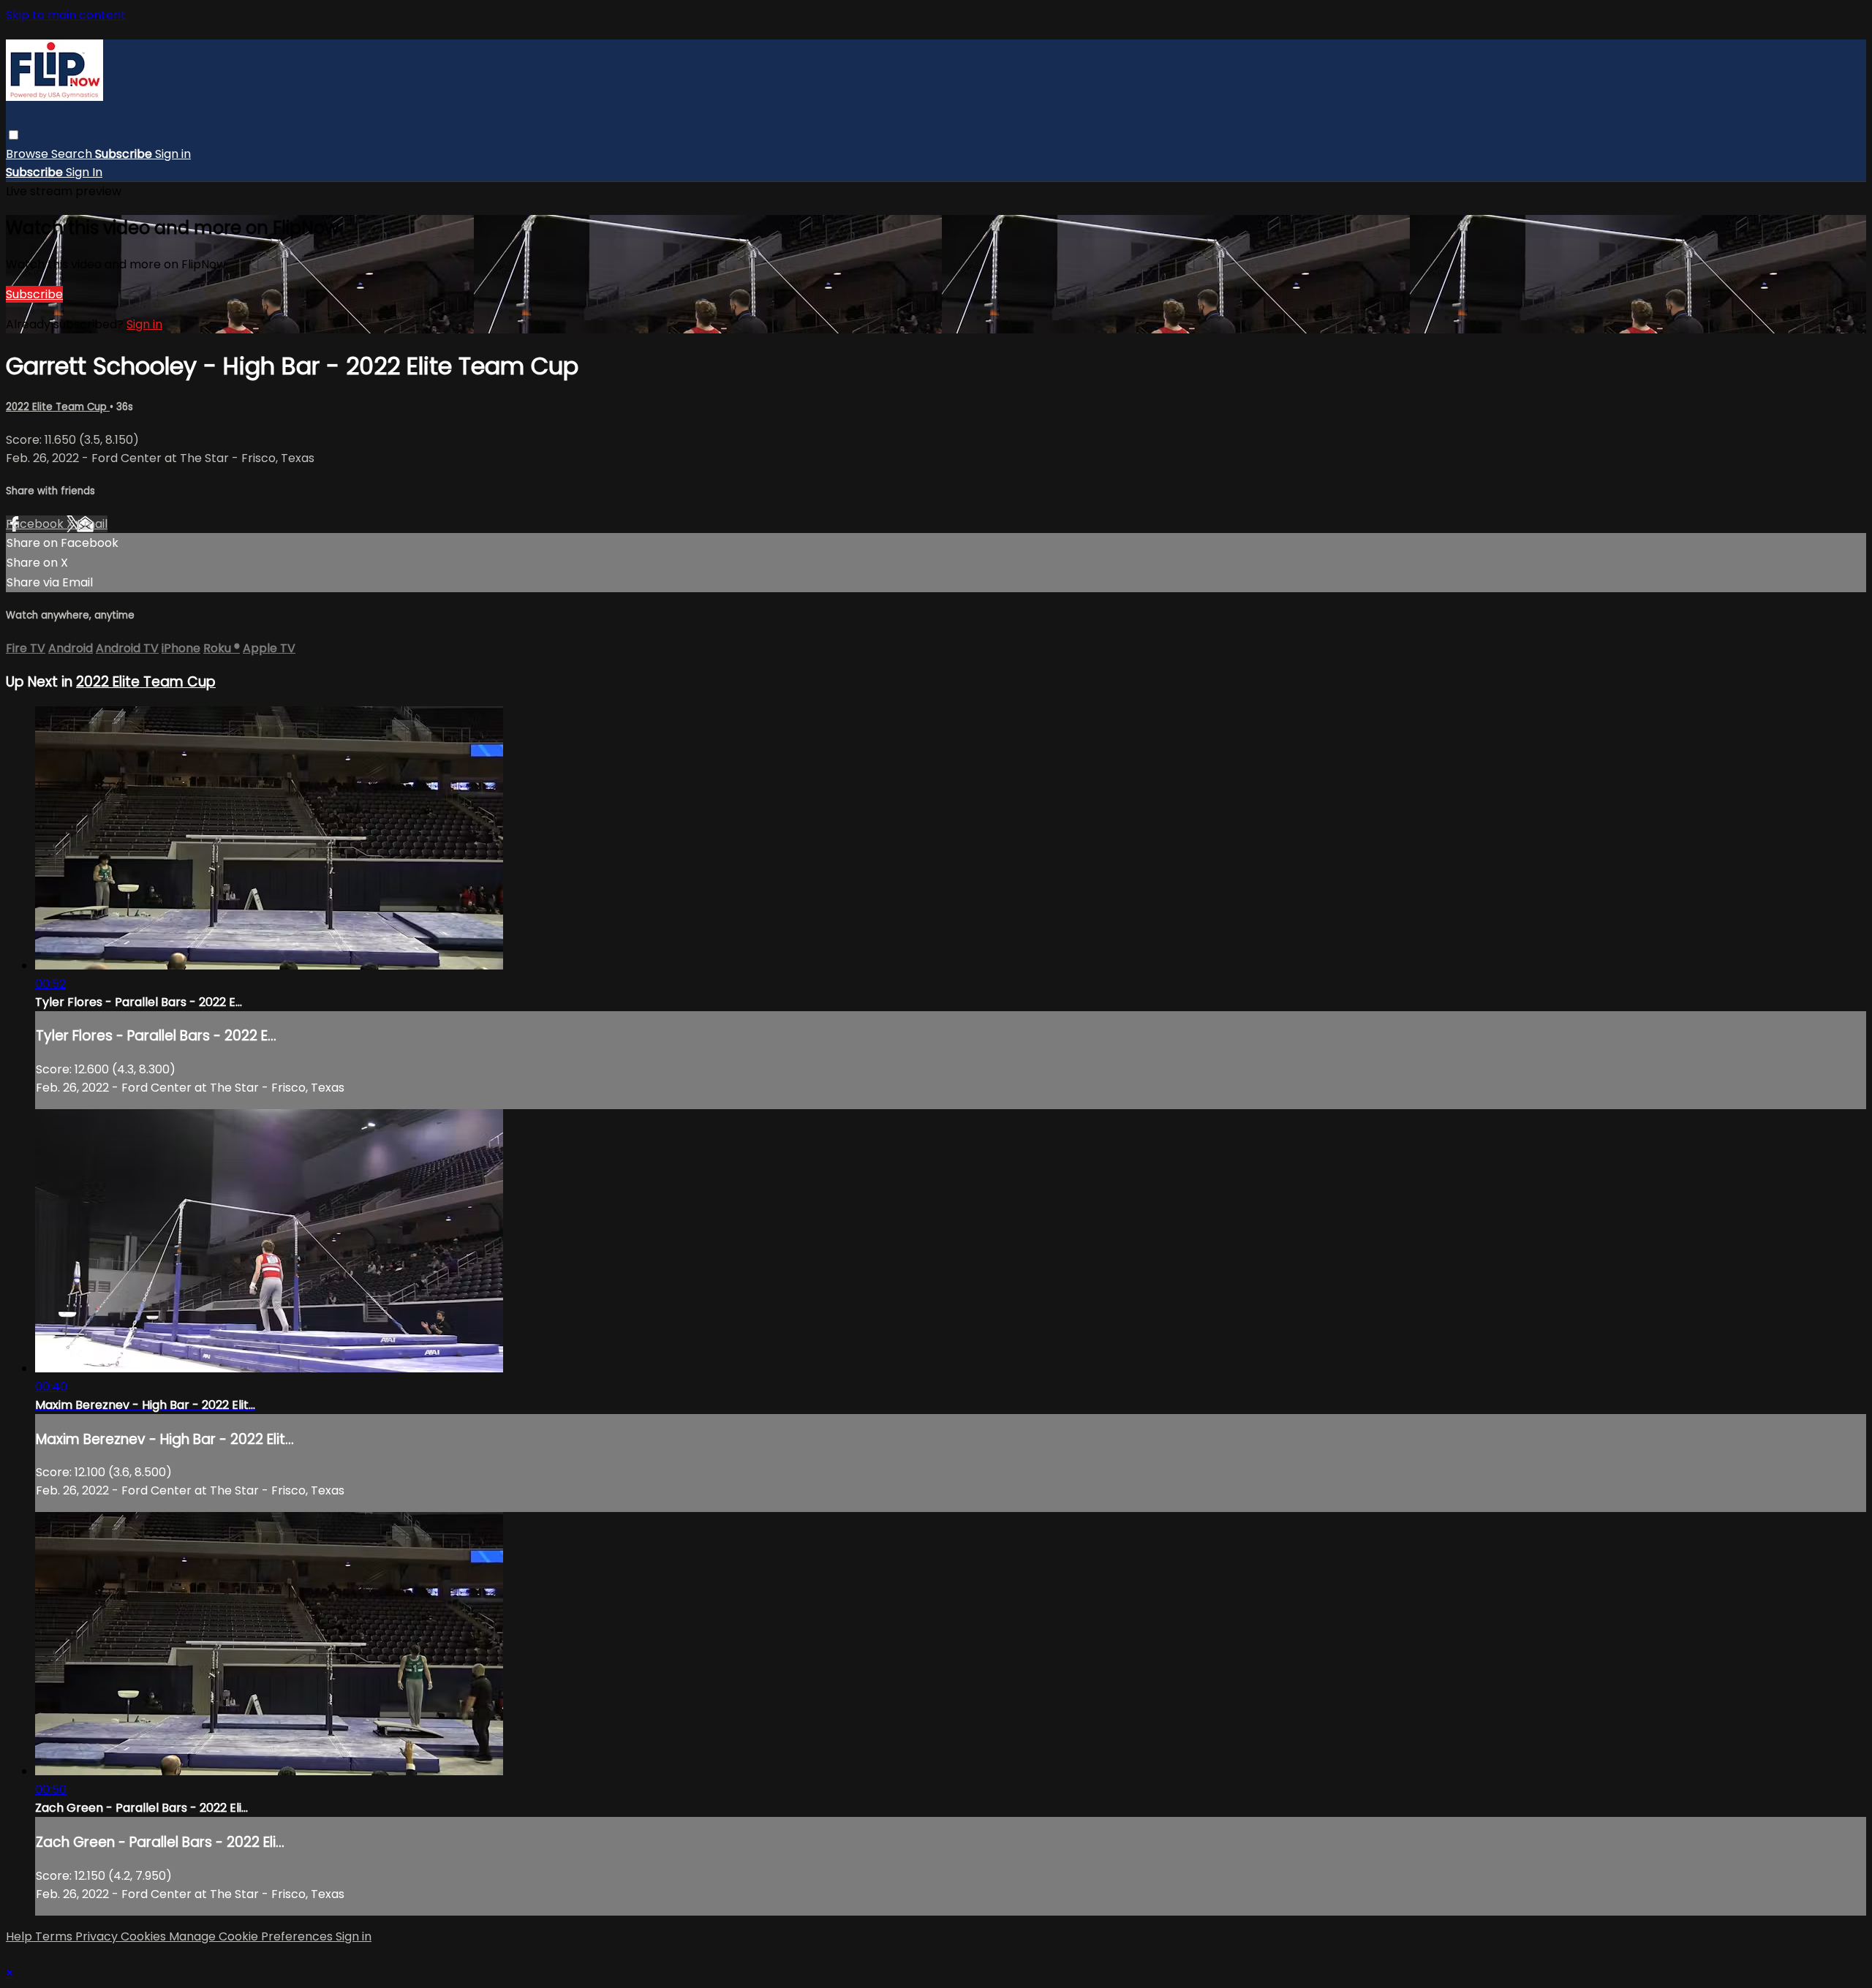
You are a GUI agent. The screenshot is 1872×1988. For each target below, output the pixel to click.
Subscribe (34, 294)
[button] (14, 135)
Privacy (98, 1936)
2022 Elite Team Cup (58, 407)
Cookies (145, 1936)
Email (92, 524)
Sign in (173, 154)
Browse (29, 154)
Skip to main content (66, 15)
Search (73, 154)
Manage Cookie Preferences (252, 1936)
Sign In (84, 172)
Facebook (36, 524)
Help (20, 1936)
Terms (55, 1936)
